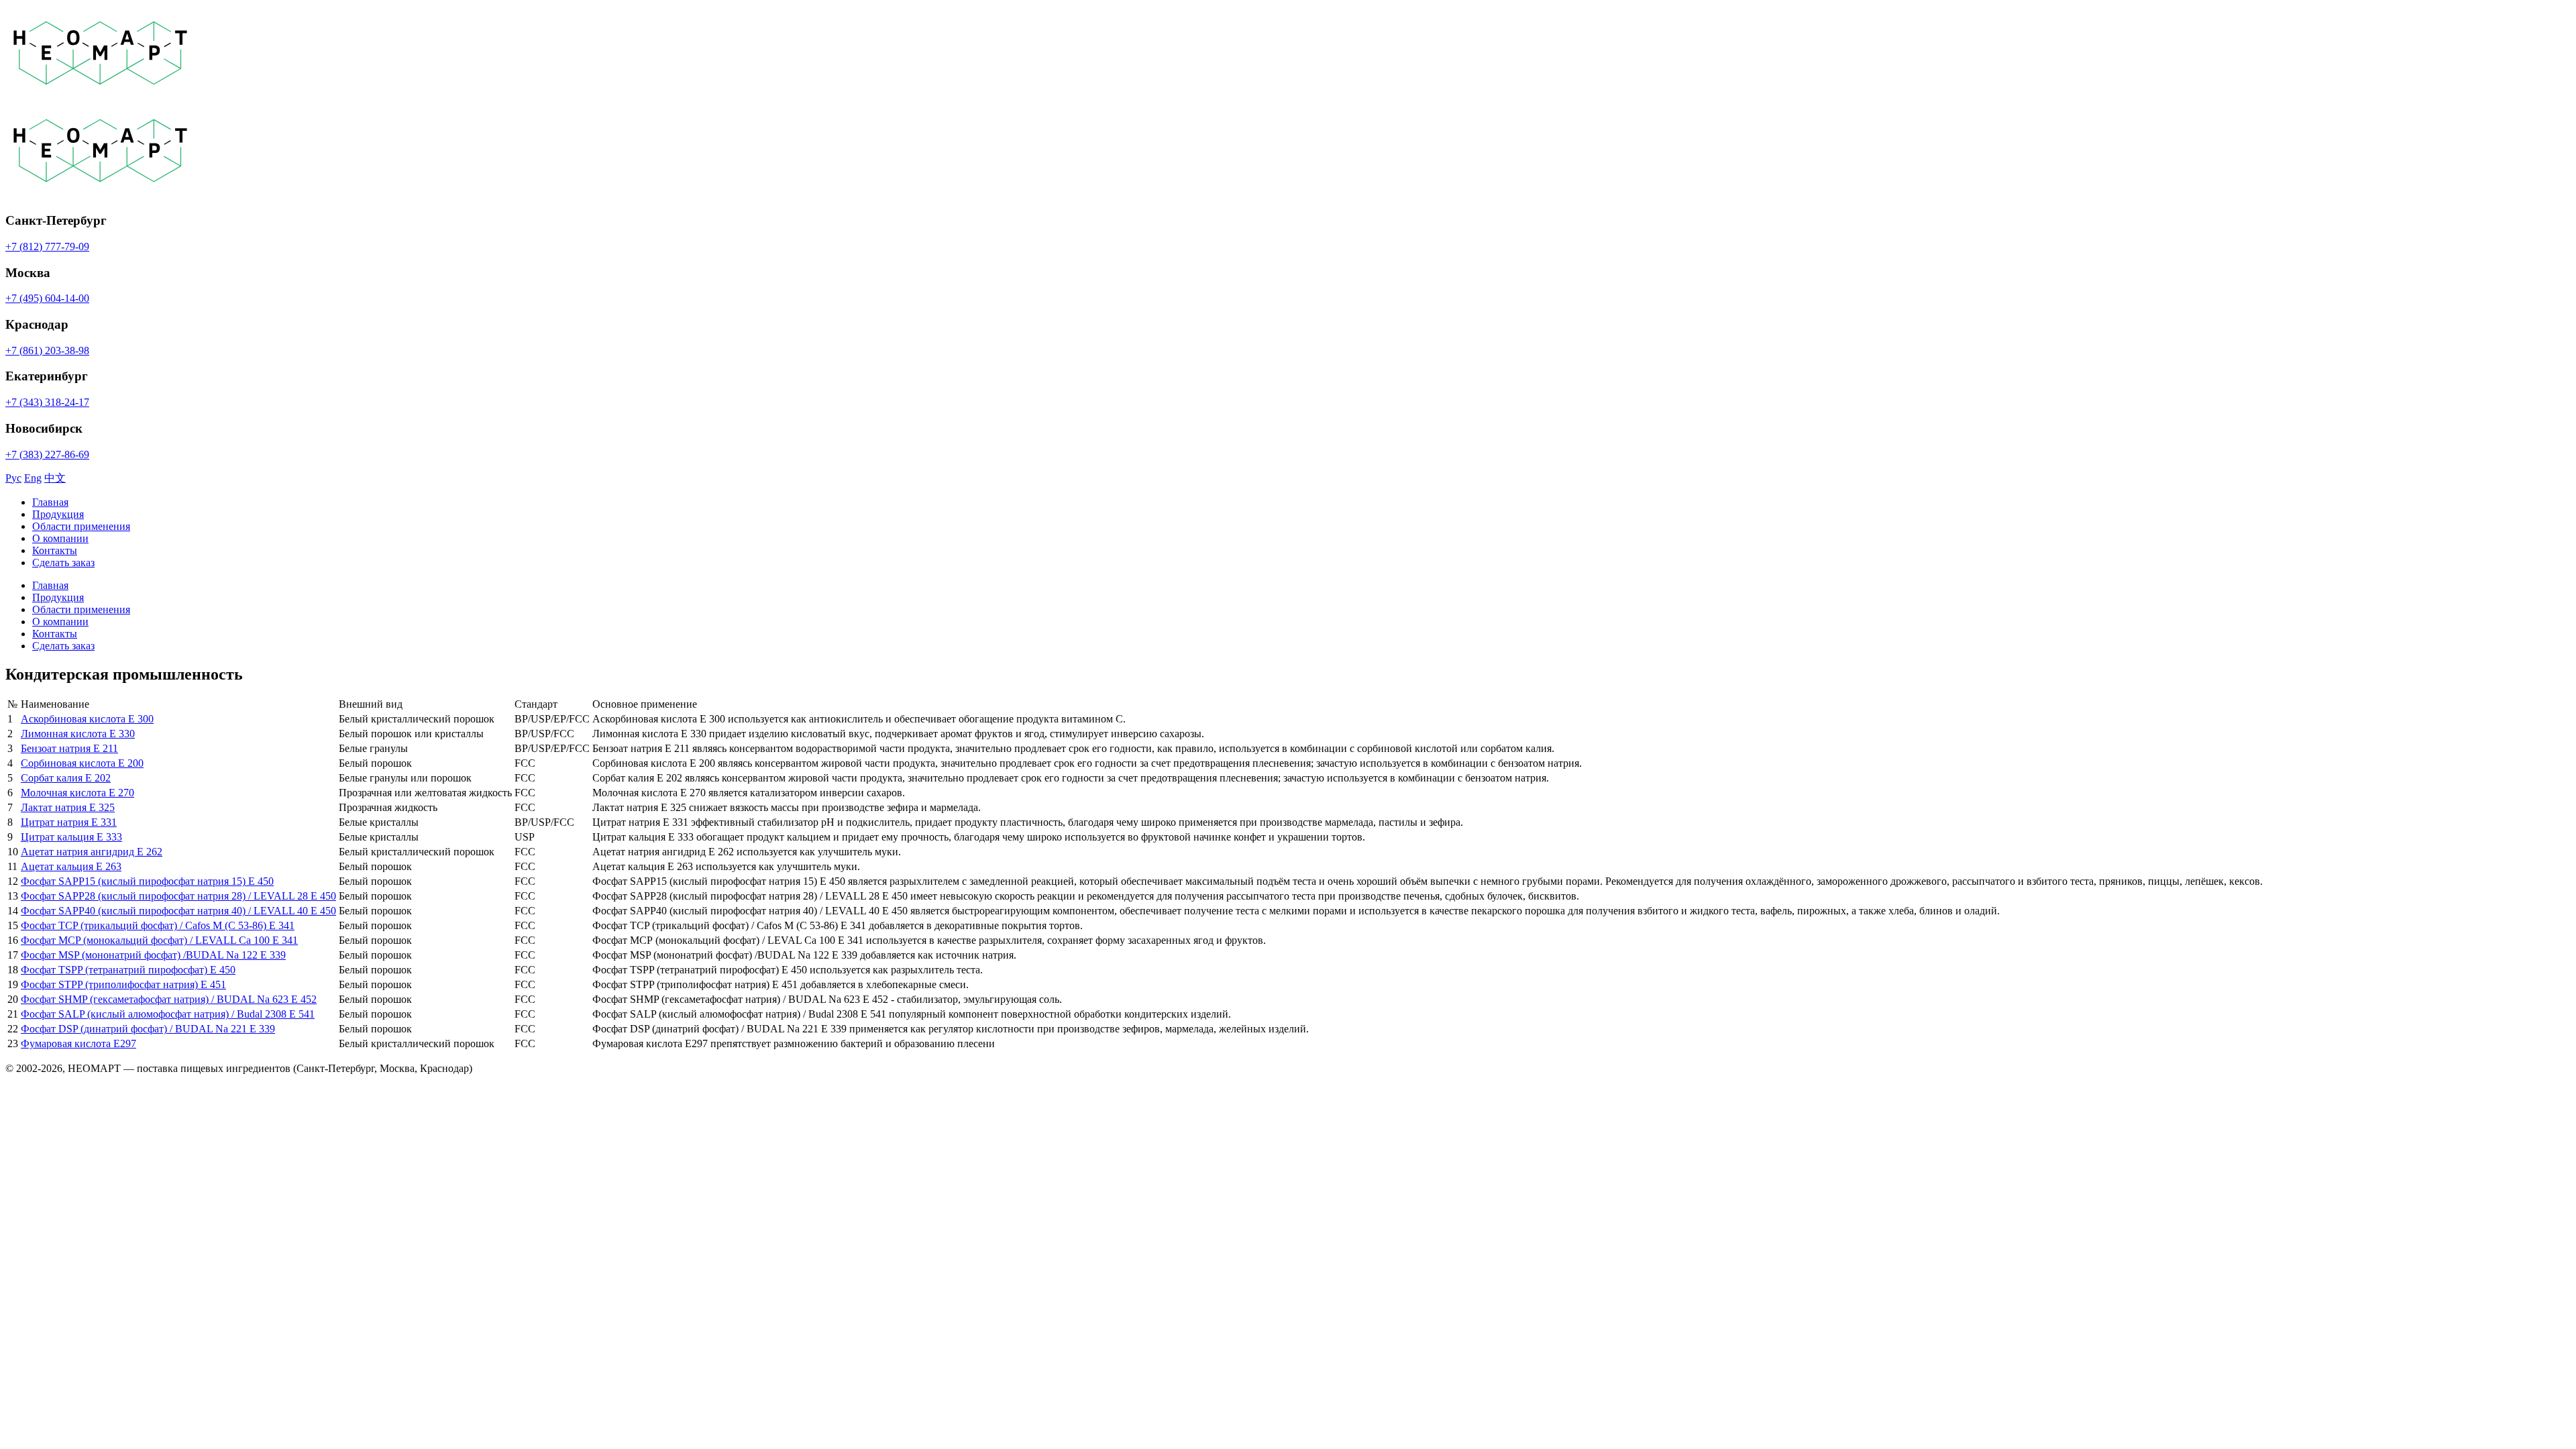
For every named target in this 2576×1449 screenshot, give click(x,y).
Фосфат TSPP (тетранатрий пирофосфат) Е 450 (128, 970)
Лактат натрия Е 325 (68, 807)
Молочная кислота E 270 (77, 793)
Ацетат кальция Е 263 (71, 866)
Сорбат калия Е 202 (66, 778)
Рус (13, 478)
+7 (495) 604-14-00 (47, 298)
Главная (50, 502)
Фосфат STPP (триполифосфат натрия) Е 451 (123, 984)
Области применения (81, 526)
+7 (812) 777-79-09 (47, 247)
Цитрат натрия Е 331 (69, 822)
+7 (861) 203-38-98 (47, 351)
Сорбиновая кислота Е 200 (82, 763)
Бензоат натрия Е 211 (69, 748)
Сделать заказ (63, 562)
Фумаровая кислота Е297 (78, 1043)
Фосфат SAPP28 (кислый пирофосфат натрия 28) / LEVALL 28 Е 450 (178, 896)
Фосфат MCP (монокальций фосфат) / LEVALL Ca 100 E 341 (159, 940)
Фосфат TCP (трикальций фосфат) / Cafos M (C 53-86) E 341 (158, 925)
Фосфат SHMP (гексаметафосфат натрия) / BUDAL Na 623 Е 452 (169, 999)
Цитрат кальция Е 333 (71, 837)
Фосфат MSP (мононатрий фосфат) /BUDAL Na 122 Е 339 (153, 955)
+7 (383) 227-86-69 (47, 454)
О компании (60, 538)
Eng (33, 478)
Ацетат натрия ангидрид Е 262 (92, 852)
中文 (55, 478)
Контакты (55, 550)
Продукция (58, 514)
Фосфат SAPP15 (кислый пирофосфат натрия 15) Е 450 (147, 881)
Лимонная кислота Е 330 (78, 734)
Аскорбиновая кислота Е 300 (87, 719)
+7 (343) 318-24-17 (47, 402)
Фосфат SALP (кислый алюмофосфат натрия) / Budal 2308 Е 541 (168, 1014)
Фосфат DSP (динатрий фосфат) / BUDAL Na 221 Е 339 (148, 1029)
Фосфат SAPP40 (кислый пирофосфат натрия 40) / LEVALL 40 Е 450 (178, 911)
